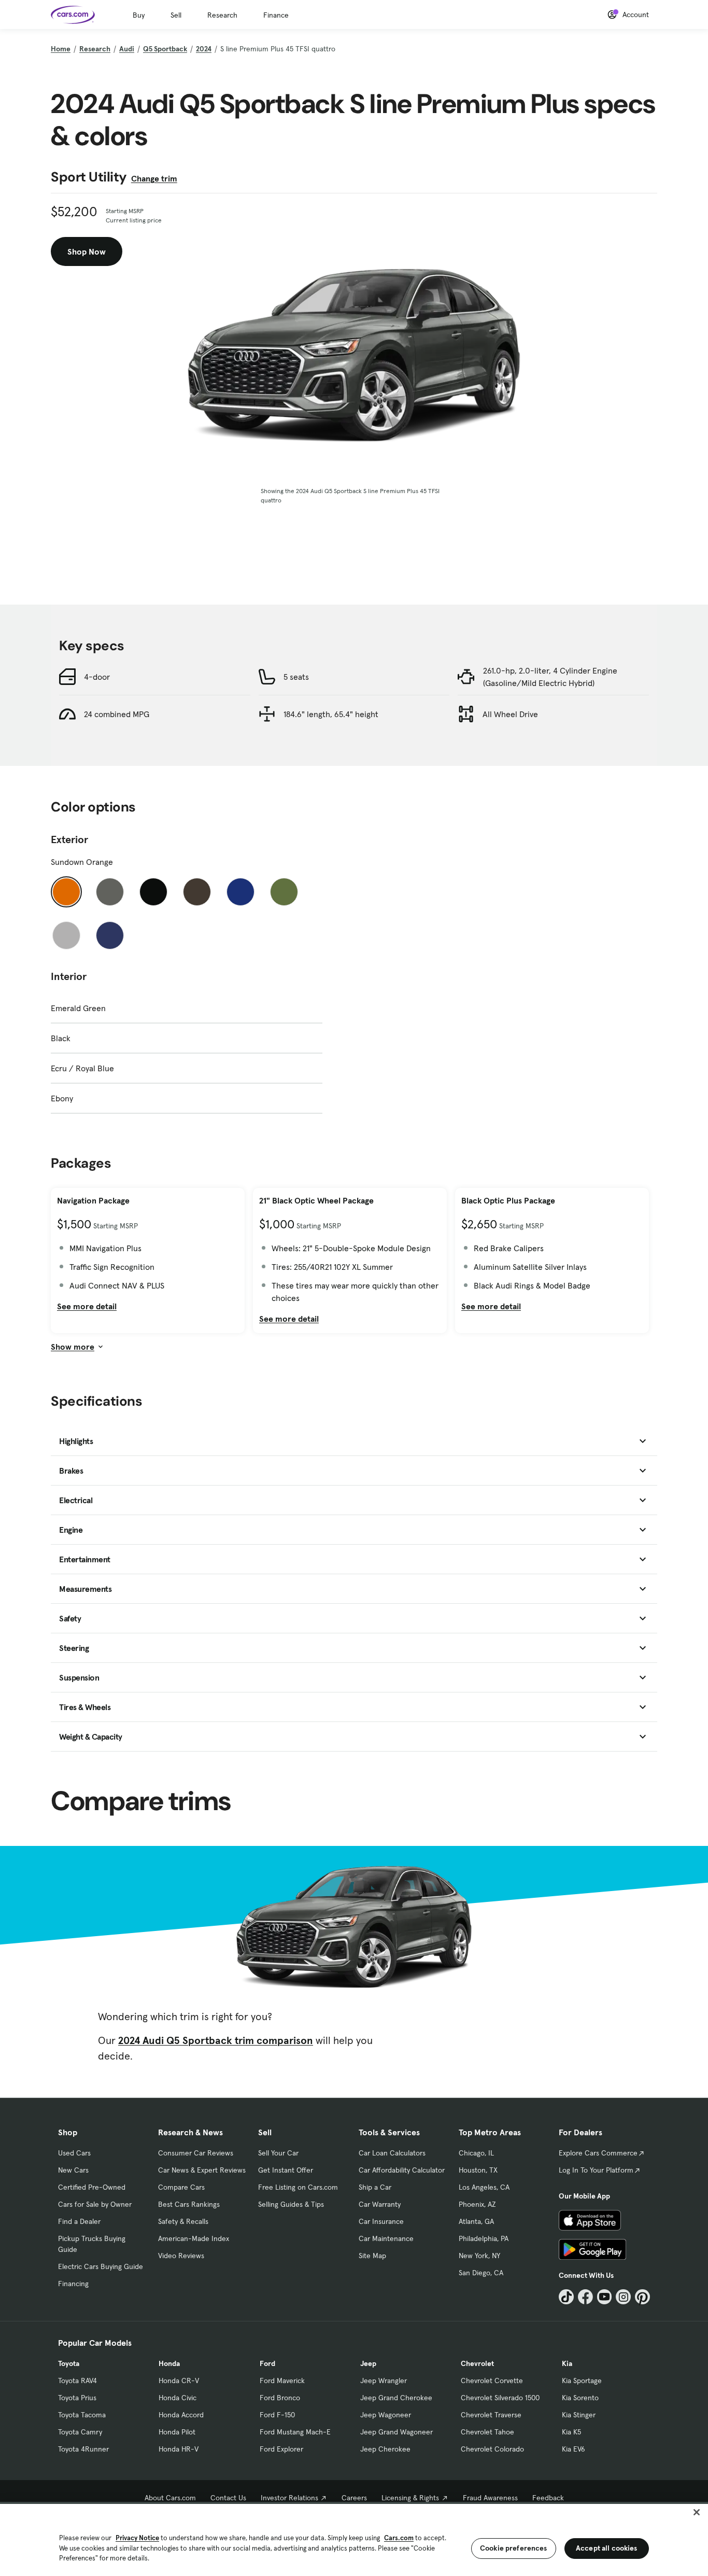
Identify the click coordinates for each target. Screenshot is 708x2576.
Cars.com (399, 2538)
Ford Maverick (282, 2381)
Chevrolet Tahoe (487, 2432)
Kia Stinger (579, 2415)
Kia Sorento (580, 2398)
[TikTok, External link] (566, 2297)
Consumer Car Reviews (196, 2153)
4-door (97, 677)
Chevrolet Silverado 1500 (500, 2398)
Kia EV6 (574, 2449)
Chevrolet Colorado (492, 2449)
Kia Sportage (582, 2381)
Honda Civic (178, 2398)
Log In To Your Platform (596, 2170)
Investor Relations (289, 2498)
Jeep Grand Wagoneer (397, 2432)
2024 (204, 49)
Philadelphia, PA (484, 2238)
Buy (139, 15)
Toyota (69, 2363)
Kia (567, 2363)
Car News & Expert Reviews (202, 2170)
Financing (73, 2284)
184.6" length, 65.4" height (331, 714)
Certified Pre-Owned (92, 2187)
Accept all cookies (607, 2548)
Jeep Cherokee (385, 2449)
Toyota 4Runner (83, 2449)
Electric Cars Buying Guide (101, 2266)
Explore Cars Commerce (598, 2153)
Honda (169, 2363)
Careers (354, 2498)
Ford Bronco (280, 2398)
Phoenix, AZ (477, 2204)
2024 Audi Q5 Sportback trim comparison (216, 2040)
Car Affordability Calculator (402, 2170)
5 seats (296, 677)
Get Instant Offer (286, 2170)
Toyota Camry (80, 2432)
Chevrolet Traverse (491, 2415)
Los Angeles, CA (484, 2187)
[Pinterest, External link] (642, 2297)
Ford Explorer (281, 2449)
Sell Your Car (278, 2153)
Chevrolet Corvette (492, 2381)
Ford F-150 (277, 2415)
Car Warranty (380, 2204)
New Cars (73, 2170)
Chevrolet (477, 2363)
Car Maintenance (386, 2238)
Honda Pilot (177, 2432)
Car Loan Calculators (392, 2153)
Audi (127, 49)
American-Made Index (194, 2238)
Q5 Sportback (165, 49)
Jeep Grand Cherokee (396, 2398)
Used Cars (74, 2153)
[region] (354, 2539)
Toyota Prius (77, 2398)
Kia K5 (571, 2432)
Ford (267, 2363)
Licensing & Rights (410, 2498)
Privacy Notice (137, 2538)
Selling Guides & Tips (291, 2204)
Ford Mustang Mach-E (295, 2432)
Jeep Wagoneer (386, 2415)
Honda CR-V (179, 2381)
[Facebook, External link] (585, 2297)
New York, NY (479, 2256)
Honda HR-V (179, 2449)
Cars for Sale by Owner (95, 2204)
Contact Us (228, 2498)
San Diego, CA (481, 2273)
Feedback (548, 2498)
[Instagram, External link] (623, 2297)
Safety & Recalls (183, 2221)
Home (61, 49)
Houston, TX (478, 2170)
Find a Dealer (79, 2221)
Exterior (69, 839)
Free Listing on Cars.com (298, 2187)
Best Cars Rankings (189, 2204)
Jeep (368, 2363)
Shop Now (87, 251)
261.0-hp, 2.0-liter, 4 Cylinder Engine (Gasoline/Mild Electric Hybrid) (550, 677)
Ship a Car (375, 2187)
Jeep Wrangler (384, 2381)
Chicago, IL (476, 2153)
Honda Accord (181, 2415)
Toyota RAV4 (77, 2381)
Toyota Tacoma (82, 2415)
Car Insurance (381, 2221)
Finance (276, 15)
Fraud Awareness (490, 2498)
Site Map (372, 2256)
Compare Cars (181, 2187)
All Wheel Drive (510, 714)
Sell (176, 15)
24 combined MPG (117, 714)
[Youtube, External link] (605, 2297)
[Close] (697, 2512)
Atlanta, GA (476, 2221)
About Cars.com (170, 2498)
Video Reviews (181, 2256)
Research (222, 15)
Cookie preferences (514, 2548)
